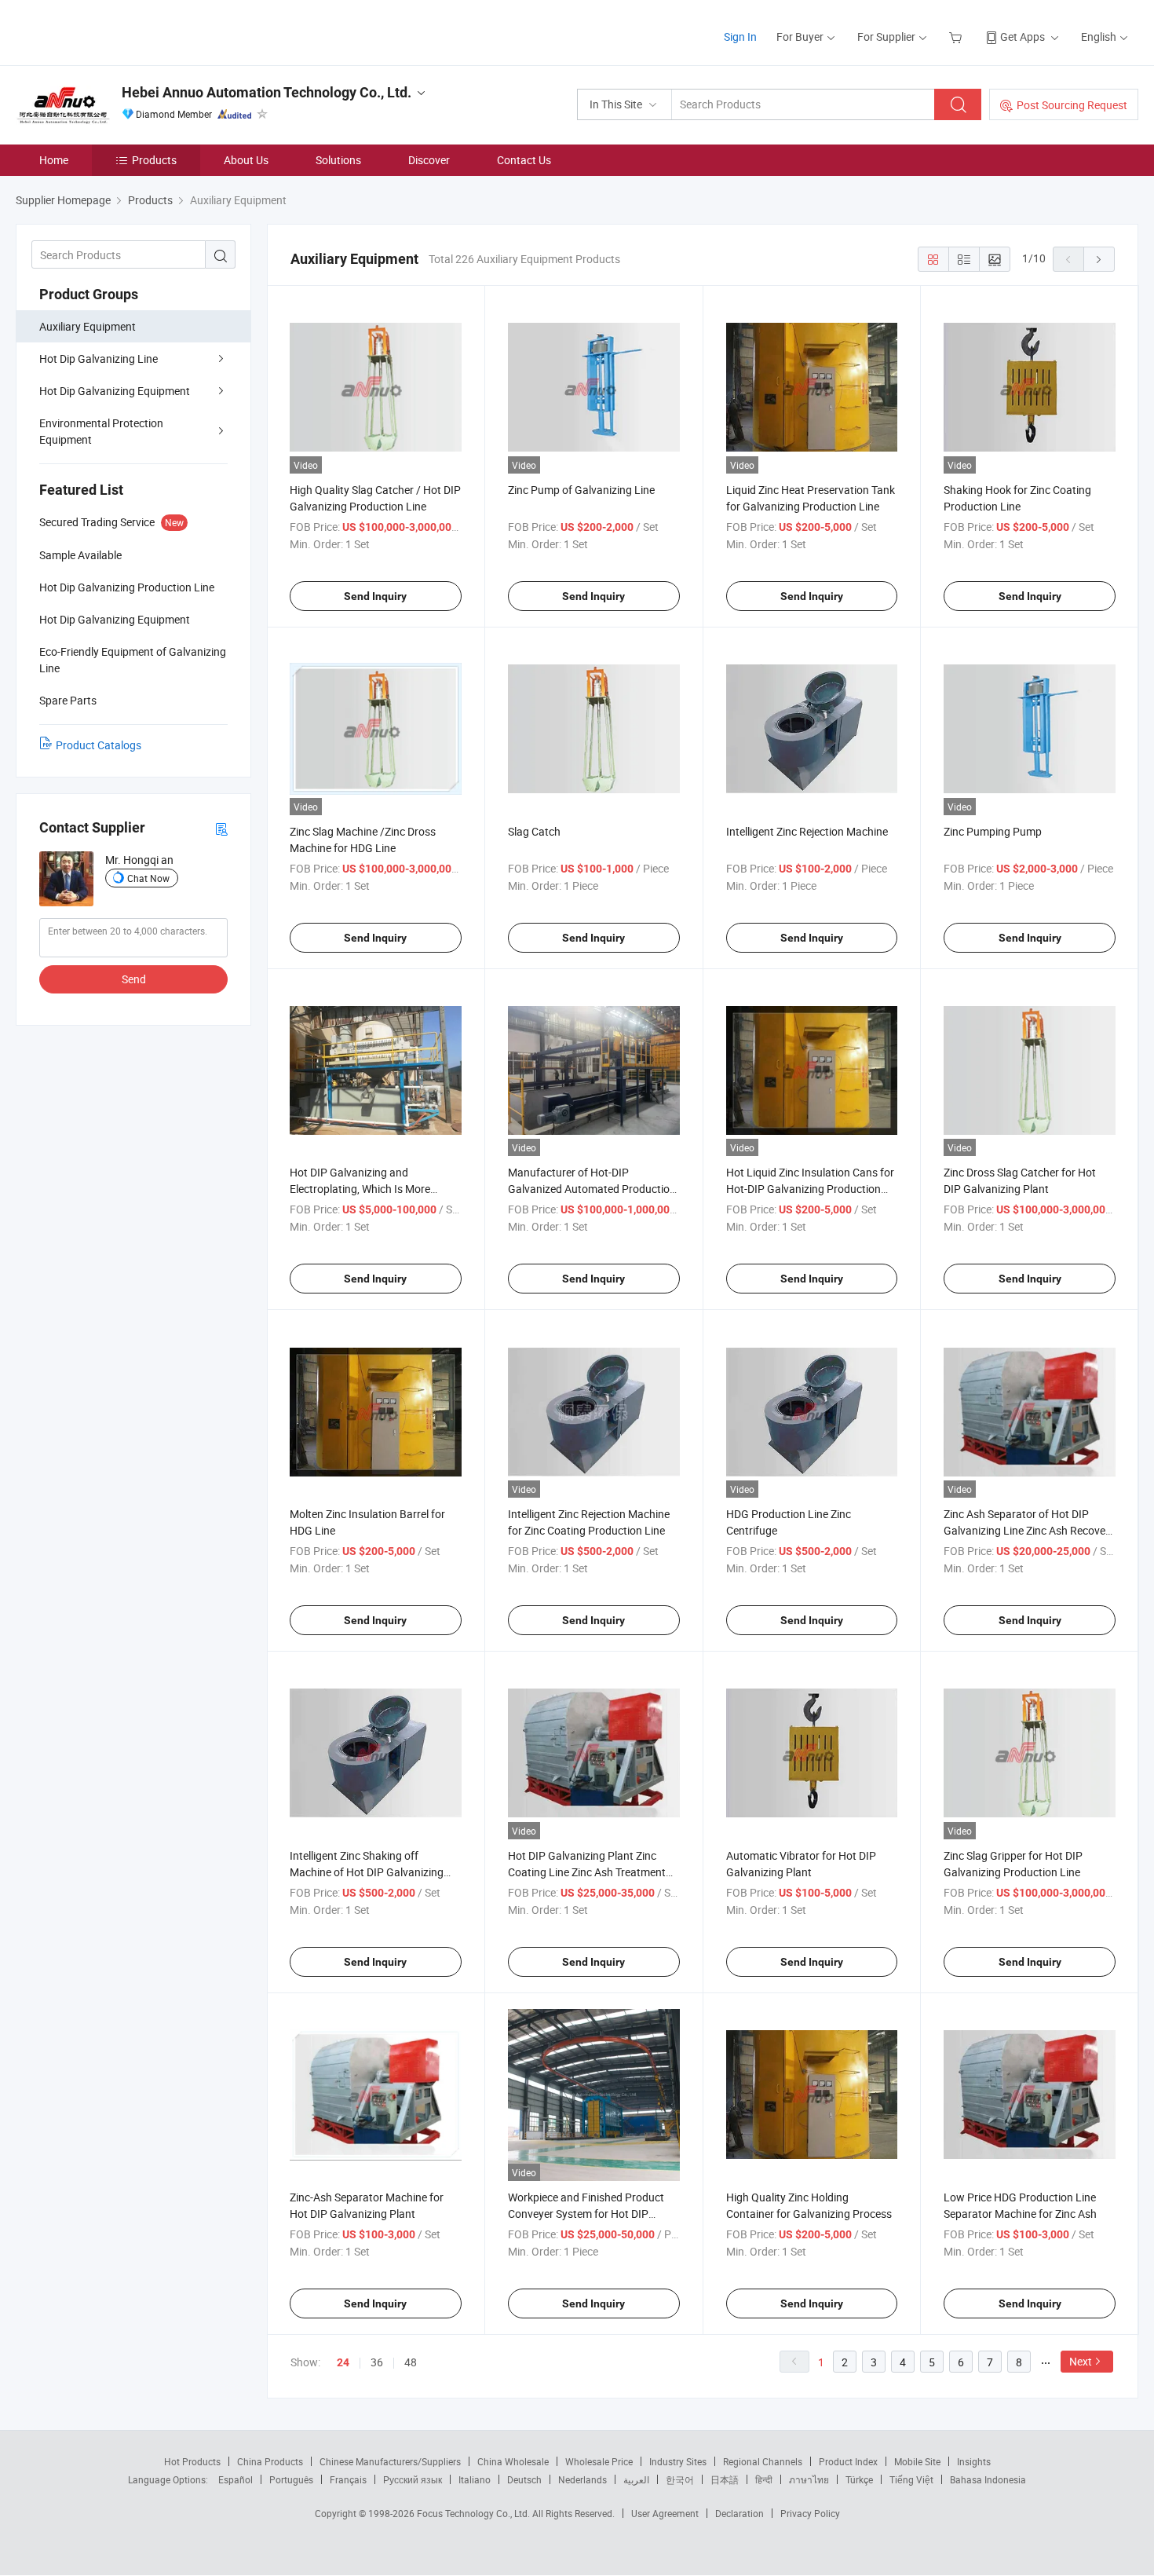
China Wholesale (513, 2461)
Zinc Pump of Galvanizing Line (581, 490)
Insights (974, 2461)
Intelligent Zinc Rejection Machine (807, 831)
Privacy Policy (810, 2513)
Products (154, 160)
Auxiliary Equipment (88, 326)
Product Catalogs (99, 745)
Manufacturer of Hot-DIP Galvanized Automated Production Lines (592, 1189)
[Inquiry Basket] (957, 37)
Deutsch (524, 2479)
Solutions (338, 160)
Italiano (475, 2479)
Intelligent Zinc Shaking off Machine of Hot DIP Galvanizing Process (367, 1872)
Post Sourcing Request (1072, 105)
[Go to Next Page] (1099, 259)
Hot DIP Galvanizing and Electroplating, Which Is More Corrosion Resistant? (360, 1189)
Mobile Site (917, 2461)
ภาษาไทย (809, 2479)
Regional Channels (763, 2461)
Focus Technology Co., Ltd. (475, 2513)
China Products (270, 2461)
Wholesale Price (599, 2461)
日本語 (725, 2479)
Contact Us (524, 160)
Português (291, 2479)
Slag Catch (534, 831)
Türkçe (859, 2479)
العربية (636, 2479)
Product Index (848, 2461)
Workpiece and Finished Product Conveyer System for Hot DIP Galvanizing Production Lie (586, 2214)
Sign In (740, 37)
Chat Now (148, 878)
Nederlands (582, 2479)
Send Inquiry (375, 596)
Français (348, 2479)
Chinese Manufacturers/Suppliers (390, 2461)
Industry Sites (678, 2461)
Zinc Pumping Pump (993, 831)
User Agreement (665, 2513)
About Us (246, 160)
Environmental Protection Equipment (101, 431)
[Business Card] (221, 828)
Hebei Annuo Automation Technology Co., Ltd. (267, 92)
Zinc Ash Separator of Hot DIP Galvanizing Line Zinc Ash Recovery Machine (1029, 1530)
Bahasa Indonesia (988, 2479)
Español (236, 2479)
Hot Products (192, 2461)
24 (343, 2362)
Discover (429, 160)
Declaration (740, 2513)
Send (134, 979)
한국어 (680, 2479)
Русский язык (413, 2479)
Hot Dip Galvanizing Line (99, 359)
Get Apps (1023, 37)
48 (411, 2362)
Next (1081, 2361)
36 (377, 2362)
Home (54, 160)
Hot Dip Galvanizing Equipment (115, 391)
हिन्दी (764, 2479)
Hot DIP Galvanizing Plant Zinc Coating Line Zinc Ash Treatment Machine (587, 1872)
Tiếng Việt (911, 2479)
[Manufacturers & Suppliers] (117, 31)
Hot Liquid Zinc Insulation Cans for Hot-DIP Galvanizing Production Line (810, 1189)
